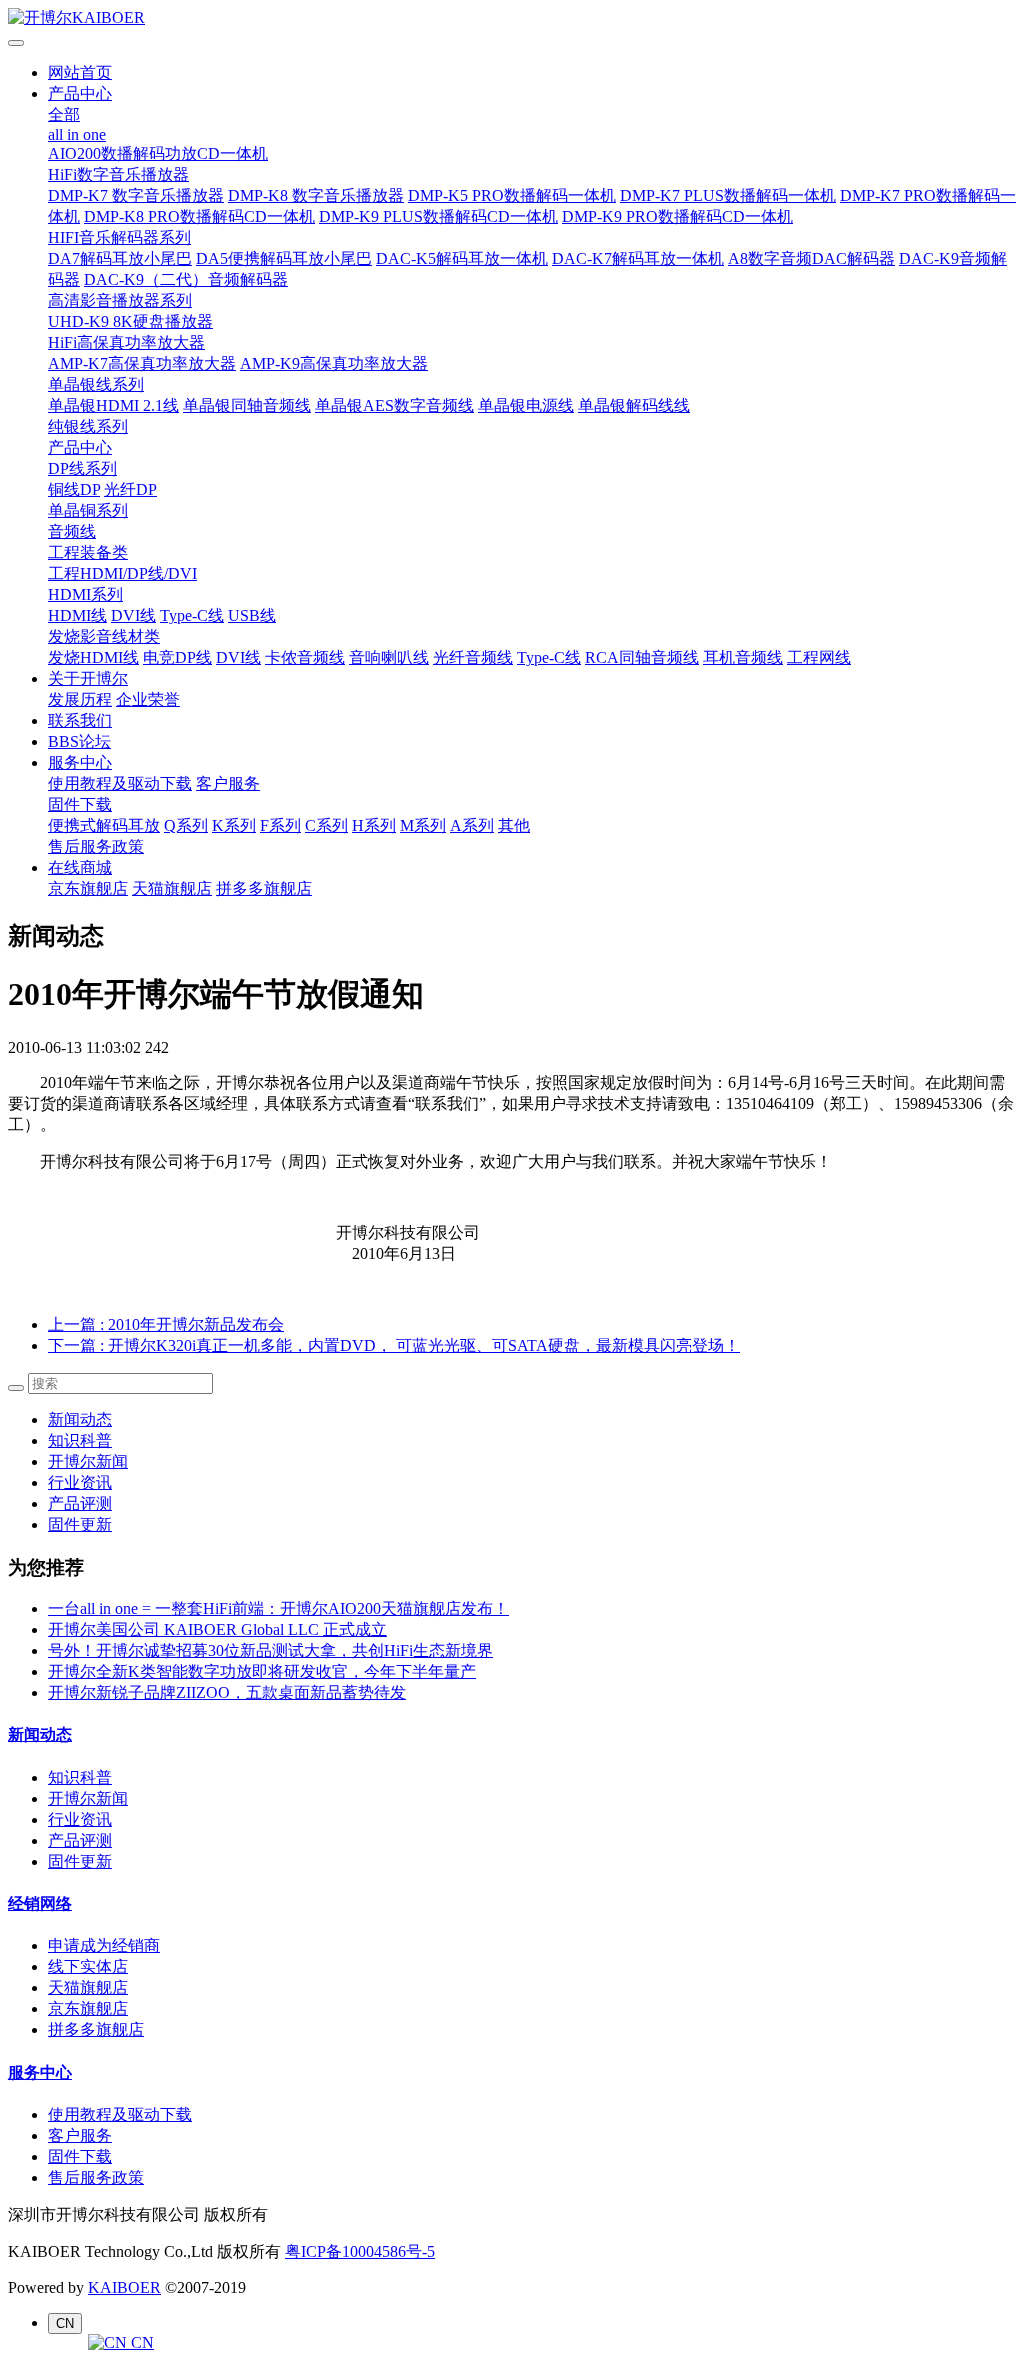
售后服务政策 (96, 846)
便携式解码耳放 (104, 825)
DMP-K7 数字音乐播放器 (136, 195)
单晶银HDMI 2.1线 (113, 405)
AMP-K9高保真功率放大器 (334, 363)
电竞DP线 (177, 657)
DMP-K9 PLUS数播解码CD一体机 (438, 216)
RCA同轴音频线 (642, 657)
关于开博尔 (88, 678)
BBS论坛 (79, 741)
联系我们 (80, 720)
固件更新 (80, 1524)
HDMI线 (77, 615)
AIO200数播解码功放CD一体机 (158, 153)
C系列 (326, 825)
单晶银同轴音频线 (247, 405)
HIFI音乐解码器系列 (119, 237)
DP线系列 (82, 468)
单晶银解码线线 (634, 405)
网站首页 (80, 72)
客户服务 (228, 783)
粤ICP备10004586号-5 (360, 2251)
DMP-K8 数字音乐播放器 (316, 195)
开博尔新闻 (88, 1461)
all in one (77, 134)
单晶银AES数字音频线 (394, 405)
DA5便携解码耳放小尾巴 (284, 258)
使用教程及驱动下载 (120, 783)
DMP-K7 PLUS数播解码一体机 (728, 195)
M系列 (423, 825)
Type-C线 (192, 615)
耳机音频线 (743, 657)
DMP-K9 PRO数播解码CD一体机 (677, 216)
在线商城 (80, 867)
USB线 (252, 615)
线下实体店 (88, 1966)
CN (140, 2342)
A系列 (472, 825)
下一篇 (394, 1345)
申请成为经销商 (104, 1945)
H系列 (374, 825)
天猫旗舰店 (172, 888)
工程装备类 (88, 552)
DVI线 (133, 615)
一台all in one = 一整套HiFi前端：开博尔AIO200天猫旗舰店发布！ (278, 1608)
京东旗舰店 (88, 888)
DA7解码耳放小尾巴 (120, 258)
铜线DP (74, 489)
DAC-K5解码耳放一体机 (462, 258)
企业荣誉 (148, 699)
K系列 (234, 825)
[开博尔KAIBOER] (512, 18)
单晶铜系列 (88, 510)
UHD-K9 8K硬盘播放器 (130, 321)
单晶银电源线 (526, 405)
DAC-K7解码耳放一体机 (638, 258)
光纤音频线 (473, 657)
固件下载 (80, 804)
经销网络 (40, 1903)
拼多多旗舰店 (264, 888)
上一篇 (166, 1324)
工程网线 (819, 657)
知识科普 (80, 1440)
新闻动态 (80, 1419)
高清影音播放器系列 (120, 300)
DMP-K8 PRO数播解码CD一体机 (199, 216)
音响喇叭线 (389, 657)
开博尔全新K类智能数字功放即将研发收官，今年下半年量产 (262, 1671)
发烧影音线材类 (104, 636)
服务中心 (80, 762)
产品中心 (80, 93)
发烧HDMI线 (93, 657)
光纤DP (130, 489)
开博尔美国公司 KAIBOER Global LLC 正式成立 (217, 1629)
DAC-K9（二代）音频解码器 (186, 279)
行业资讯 (80, 1482)
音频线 (72, 531)
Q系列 (186, 825)
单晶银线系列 (96, 384)
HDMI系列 (85, 594)
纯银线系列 (88, 426)
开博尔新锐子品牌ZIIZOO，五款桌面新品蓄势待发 (227, 1692)
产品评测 (80, 1503)
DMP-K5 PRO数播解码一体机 (512, 195)
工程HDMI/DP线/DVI (122, 573)
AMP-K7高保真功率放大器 (142, 363)
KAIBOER (124, 2287)
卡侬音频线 (305, 657)
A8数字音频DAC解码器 (811, 258)
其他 (514, 825)
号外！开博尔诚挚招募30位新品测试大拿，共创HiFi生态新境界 (270, 1650)
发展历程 (80, 699)
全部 (64, 114)
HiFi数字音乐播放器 (118, 174)
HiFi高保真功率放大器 (126, 342)
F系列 (280, 825)
